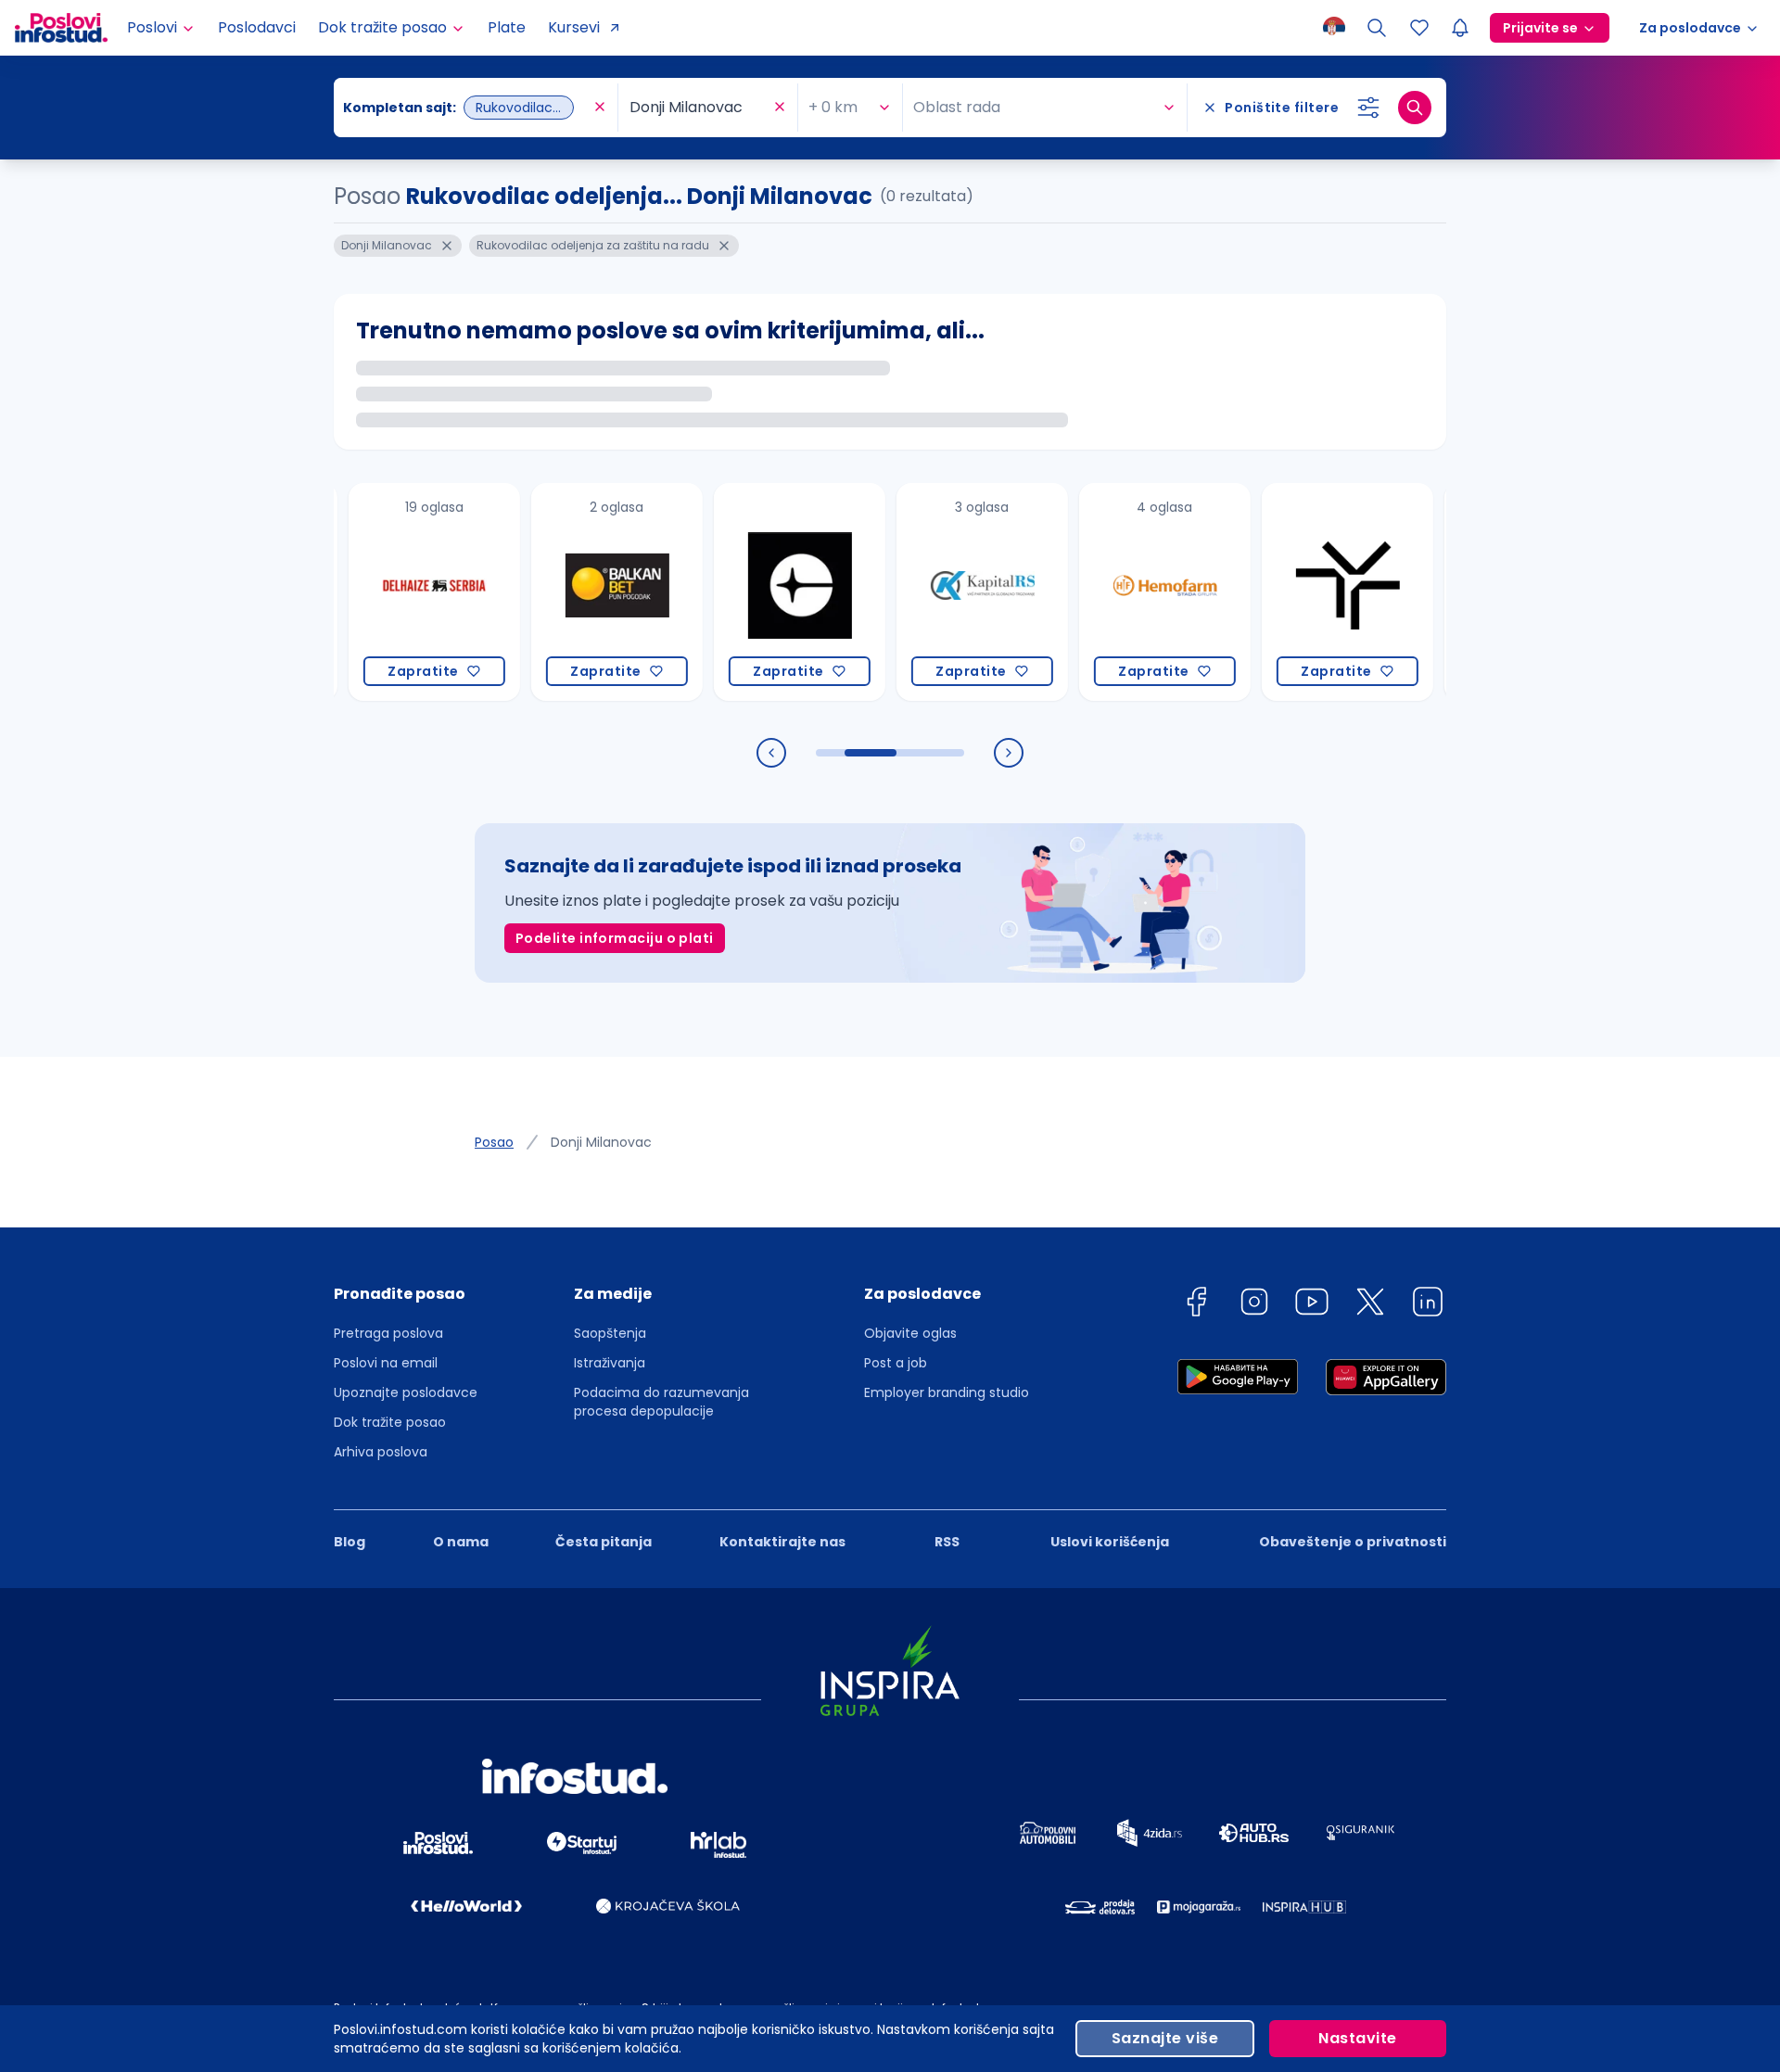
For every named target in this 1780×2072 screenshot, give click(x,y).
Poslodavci (257, 27)
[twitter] (1370, 1305)
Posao (494, 1142)
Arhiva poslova (381, 1452)
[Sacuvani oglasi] (1419, 28)
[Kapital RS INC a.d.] (938, 592)
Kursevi (574, 27)
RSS (947, 1542)
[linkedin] (1428, 1305)
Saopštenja (610, 1333)
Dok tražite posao (390, 1422)
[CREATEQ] (755, 592)
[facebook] (1196, 1305)
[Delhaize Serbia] (390, 592)
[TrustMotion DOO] (1303, 592)
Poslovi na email (386, 1363)
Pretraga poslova (388, 1333)
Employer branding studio (947, 1392)
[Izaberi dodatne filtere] (1368, 108)
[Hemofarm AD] (1120, 592)
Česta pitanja (604, 1542)
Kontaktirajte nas (782, 1542)
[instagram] (1254, 1305)
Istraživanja (610, 1363)
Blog (350, 1542)
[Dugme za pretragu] (1415, 108)
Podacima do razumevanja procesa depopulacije (661, 1402)
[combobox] (466, 108)
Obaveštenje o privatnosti (1353, 1542)
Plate (507, 27)
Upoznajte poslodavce (406, 1392)
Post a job (896, 1363)
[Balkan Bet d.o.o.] (572, 592)
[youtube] (1312, 1305)
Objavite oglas (910, 1333)
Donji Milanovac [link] (601, 1142)
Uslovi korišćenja (1110, 1542)
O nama (461, 1542)
